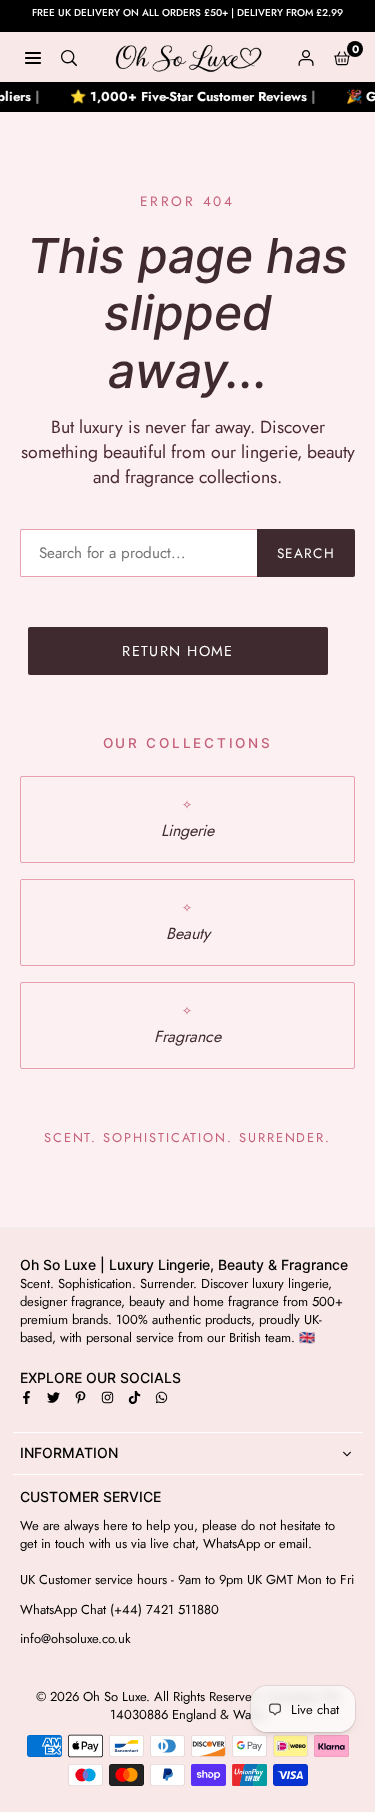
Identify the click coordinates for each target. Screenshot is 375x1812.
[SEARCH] (69, 57)
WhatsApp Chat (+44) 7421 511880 (119, 1610)
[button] (342, 57)
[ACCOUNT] (306, 57)
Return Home (178, 651)
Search (306, 553)
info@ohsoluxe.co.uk (75, 1639)
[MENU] (33, 57)
